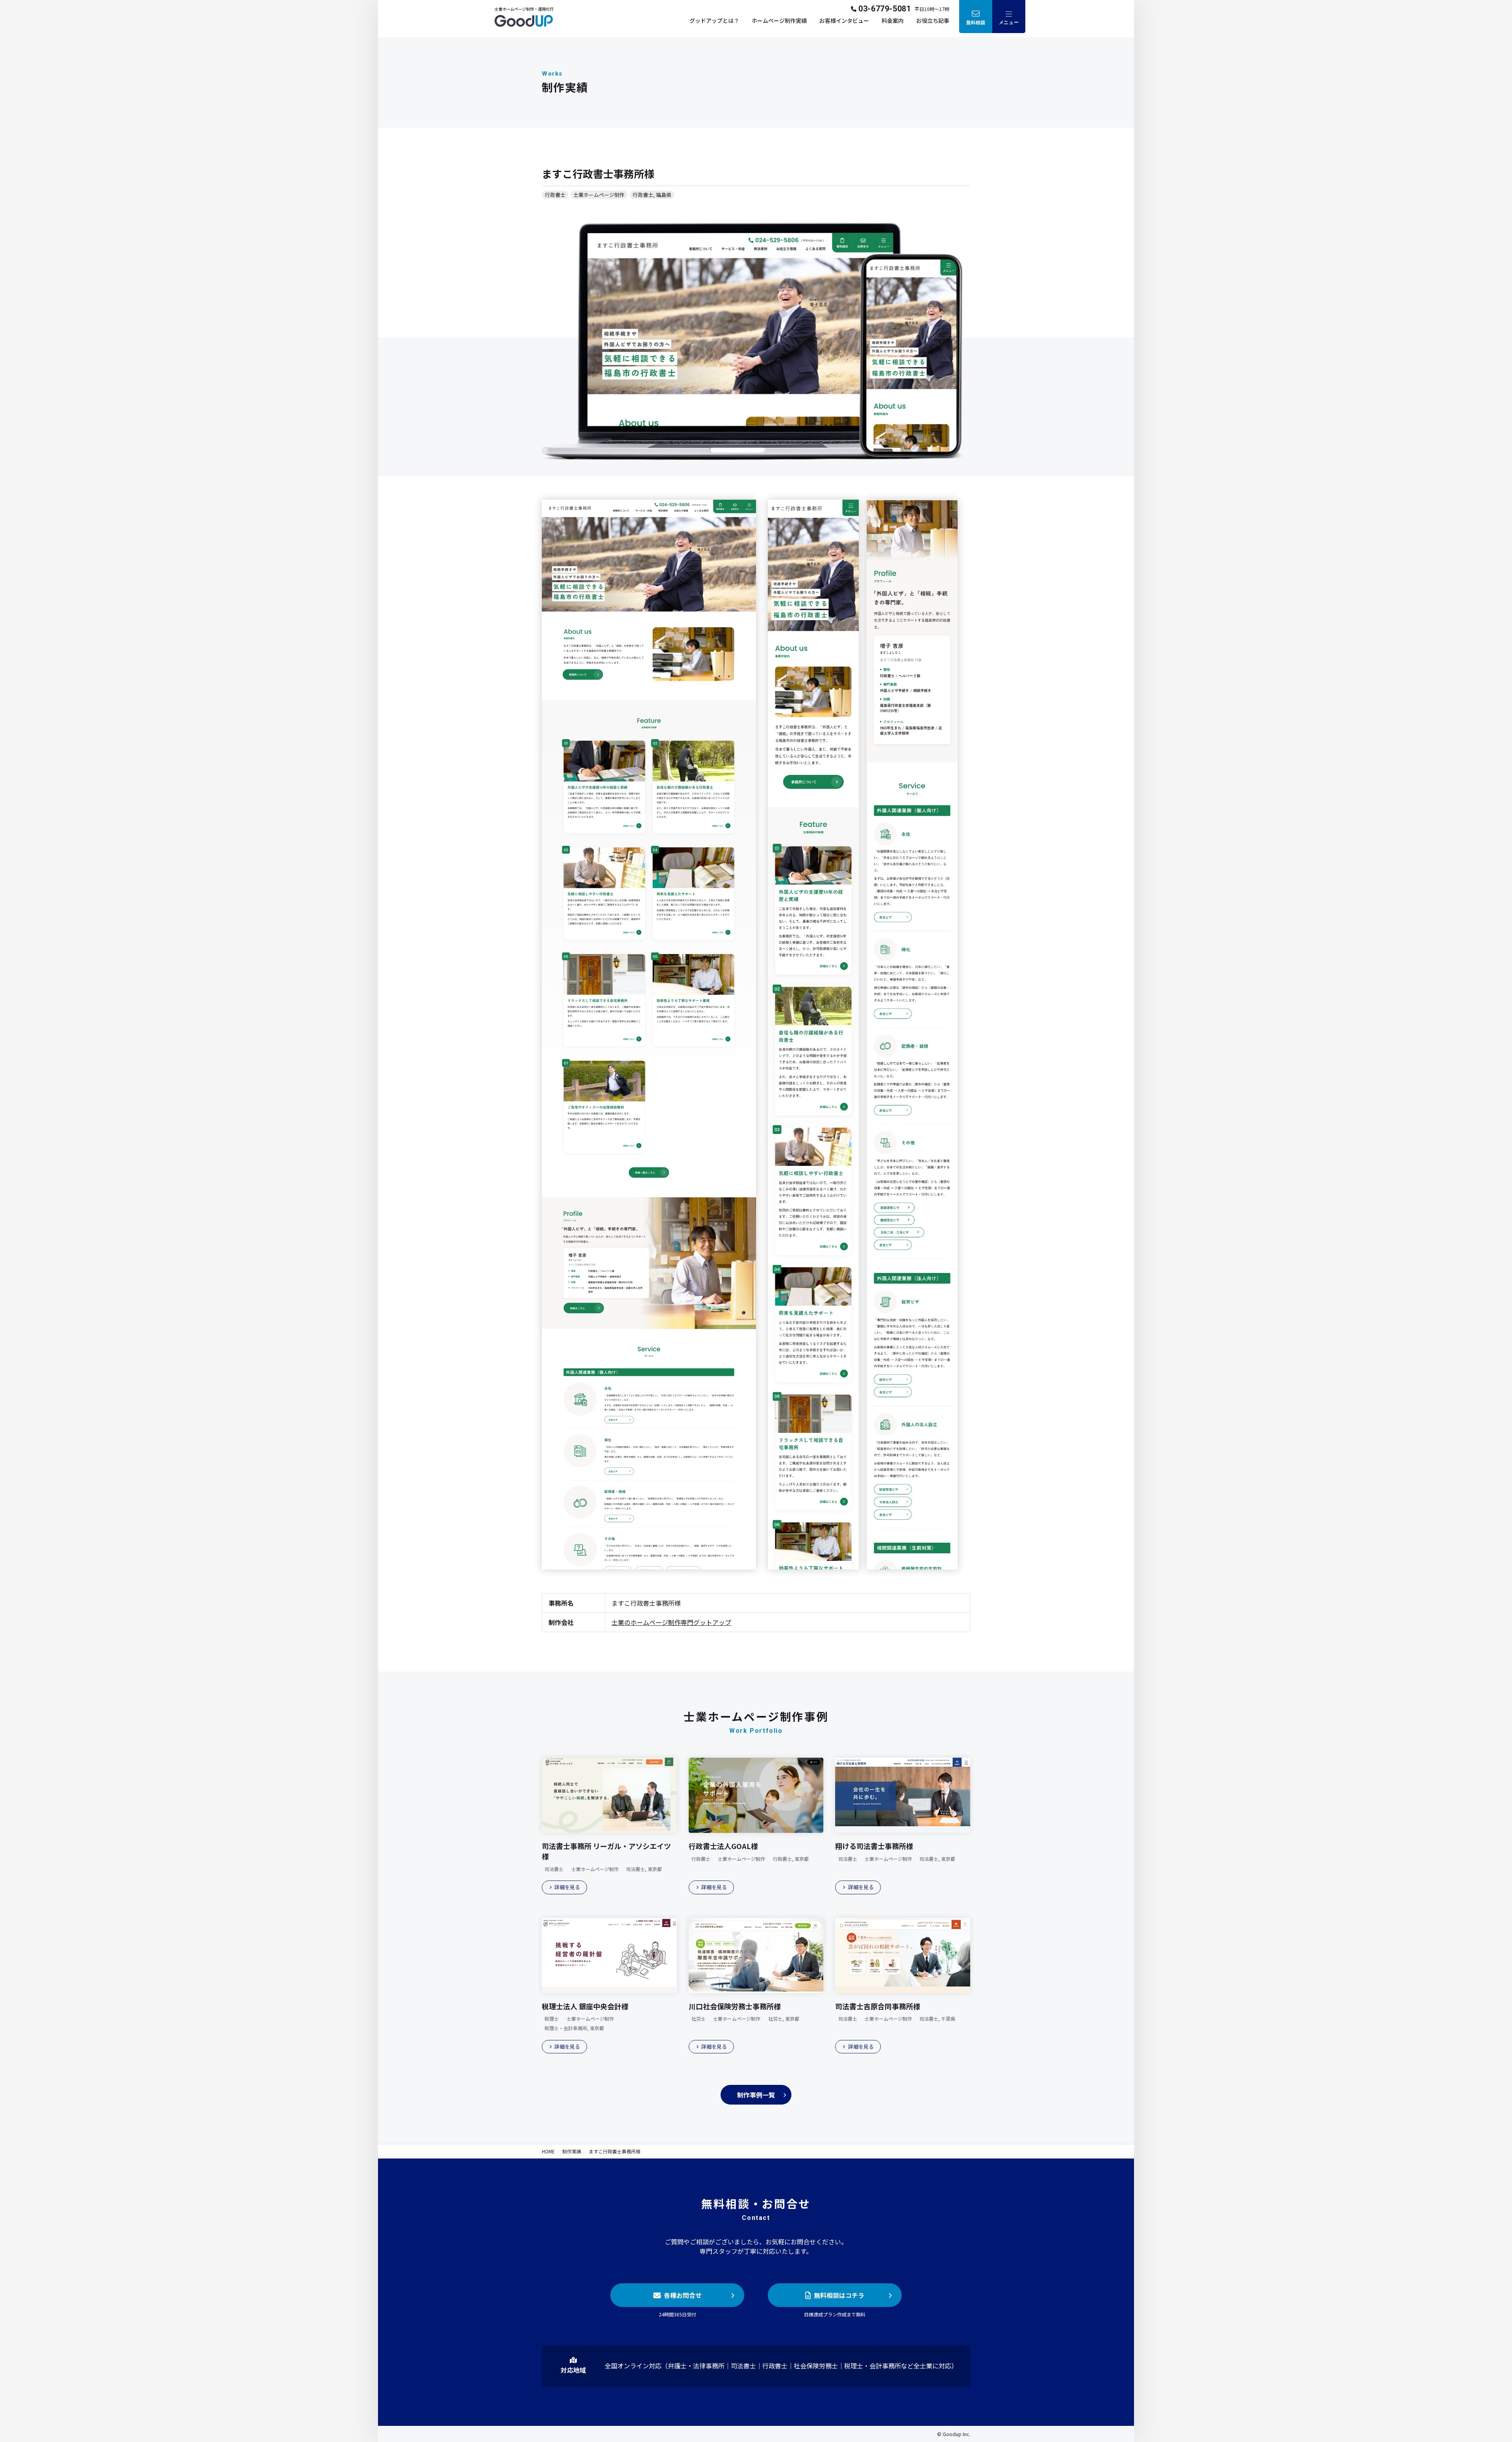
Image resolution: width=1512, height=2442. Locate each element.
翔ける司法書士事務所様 (874, 1846)
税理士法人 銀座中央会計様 (585, 2006)
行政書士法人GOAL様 (723, 1846)
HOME (548, 2151)
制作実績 (572, 2151)
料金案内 (893, 20)
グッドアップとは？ (714, 20)
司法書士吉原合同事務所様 (878, 2006)
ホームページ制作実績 (779, 20)
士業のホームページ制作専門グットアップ (671, 1622)
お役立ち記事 (933, 20)
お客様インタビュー (844, 20)
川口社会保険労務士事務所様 (735, 2006)
